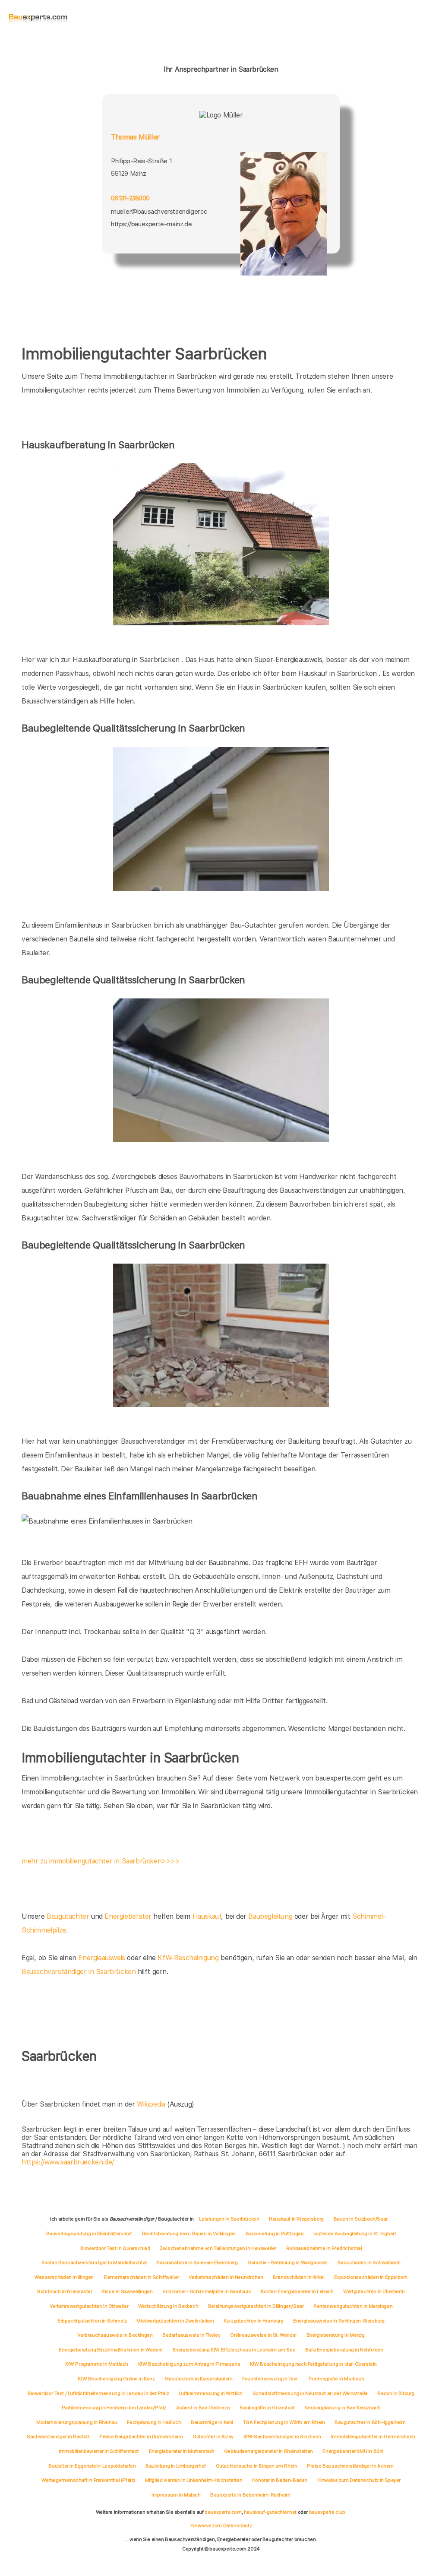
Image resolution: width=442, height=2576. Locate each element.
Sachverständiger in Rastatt (58, 2437)
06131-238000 (130, 198)
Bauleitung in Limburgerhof (176, 2466)
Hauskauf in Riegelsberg (296, 2219)
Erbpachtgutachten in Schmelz (92, 2321)
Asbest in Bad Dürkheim (203, 2408)
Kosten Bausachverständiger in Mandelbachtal (94, 2262)
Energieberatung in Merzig (336, 2335)
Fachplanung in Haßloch (154, 2422)
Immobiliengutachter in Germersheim (373, 2437)
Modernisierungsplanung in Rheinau (77, 2422)
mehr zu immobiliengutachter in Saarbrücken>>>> (101, 1861)
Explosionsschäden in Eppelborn (371, 2277)
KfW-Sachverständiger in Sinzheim (282, 2437)
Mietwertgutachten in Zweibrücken (175, 2321)
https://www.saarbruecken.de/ (68, 2162)
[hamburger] (428, 19)
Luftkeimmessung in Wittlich (211, 2393)
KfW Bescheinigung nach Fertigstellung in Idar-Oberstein (313, 2364)
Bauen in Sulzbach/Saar (361, 2219)
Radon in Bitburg (396, 2393)
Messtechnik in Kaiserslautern (198, 2379)
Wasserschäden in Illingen (64, 2277)
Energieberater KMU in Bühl (353, 2451)
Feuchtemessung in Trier (270, 2379)
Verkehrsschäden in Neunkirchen (226, 2277)
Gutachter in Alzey (213, 2437)
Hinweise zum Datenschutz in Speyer (359, 2480)
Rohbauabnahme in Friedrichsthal (324, 2248)
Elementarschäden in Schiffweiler (141, 2277)
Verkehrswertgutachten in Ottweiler (89, 2306)
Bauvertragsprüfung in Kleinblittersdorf (89, 2234)
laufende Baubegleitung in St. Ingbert (355, 2234)
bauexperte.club (327, 2512)
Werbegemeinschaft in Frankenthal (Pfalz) (88, 2480)
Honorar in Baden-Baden (280, 2480)
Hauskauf (207, 1916)
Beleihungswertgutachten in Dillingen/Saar (256, 2306)
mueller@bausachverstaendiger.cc (159, 212)
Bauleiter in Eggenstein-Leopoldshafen (92, 2466)
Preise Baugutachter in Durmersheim (141, 2437)
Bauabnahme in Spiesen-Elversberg (197, 2262)
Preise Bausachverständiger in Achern (350, 2466)
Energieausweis (101, 1958)
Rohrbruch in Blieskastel (64, 2291)
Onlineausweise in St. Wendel (263, 2335)
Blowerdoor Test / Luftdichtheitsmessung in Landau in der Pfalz (98, 2393)
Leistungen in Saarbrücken (229, 2219)
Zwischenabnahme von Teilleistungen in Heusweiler (218, 2248)
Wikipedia (152, 2104)
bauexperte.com (223, 2512)
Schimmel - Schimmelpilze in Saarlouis (207, 2291)
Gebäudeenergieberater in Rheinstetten (268, 2451)
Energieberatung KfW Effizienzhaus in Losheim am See (234, 2350)
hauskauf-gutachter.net (270, 2512)
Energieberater (128, 1916)
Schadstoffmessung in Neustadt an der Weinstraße (310, 2393)
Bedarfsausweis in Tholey (191, 2335)
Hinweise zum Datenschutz (221, 2525)
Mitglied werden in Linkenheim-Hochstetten (194, 2480)
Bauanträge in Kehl (212, 2422)
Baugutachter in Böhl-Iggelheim (370, 2422)
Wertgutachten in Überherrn (374, 2291)
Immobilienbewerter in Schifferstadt (99, 2451)
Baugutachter (68, 1916)
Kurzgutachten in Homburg (253, 2321)
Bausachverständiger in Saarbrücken (79, 1972)
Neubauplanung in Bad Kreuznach (342, 2408)
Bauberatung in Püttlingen (275, 2234)
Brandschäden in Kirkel (298, 2277)
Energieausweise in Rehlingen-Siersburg (339, 2321)
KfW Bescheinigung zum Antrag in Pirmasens (189, 2364)
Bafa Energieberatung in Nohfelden (344, 2350)
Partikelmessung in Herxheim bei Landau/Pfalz (114, 2408)
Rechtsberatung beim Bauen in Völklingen (189, 2234)
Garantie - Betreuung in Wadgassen (287, 2262)
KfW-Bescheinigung (188, 1958)
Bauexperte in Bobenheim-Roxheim (250, 2495)
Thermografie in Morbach (336, 2379)
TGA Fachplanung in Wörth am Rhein (284, 2422)
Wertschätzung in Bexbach (168, 2306)
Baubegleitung (270, 1916)
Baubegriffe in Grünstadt (267, 2408)
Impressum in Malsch (176, 2495)
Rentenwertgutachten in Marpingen (353, 2306)
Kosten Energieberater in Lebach (297, 2291)
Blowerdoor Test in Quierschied (115, 2248)
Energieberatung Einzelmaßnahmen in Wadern (111, 2350)
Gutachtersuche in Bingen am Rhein (257, 2466)
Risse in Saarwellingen (127, 2291)
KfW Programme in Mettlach (97, 2364)
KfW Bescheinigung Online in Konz (116, 2379)
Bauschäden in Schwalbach (369, 2262)
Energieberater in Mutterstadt (182, 2451)
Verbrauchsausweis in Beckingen (115, 2335)
